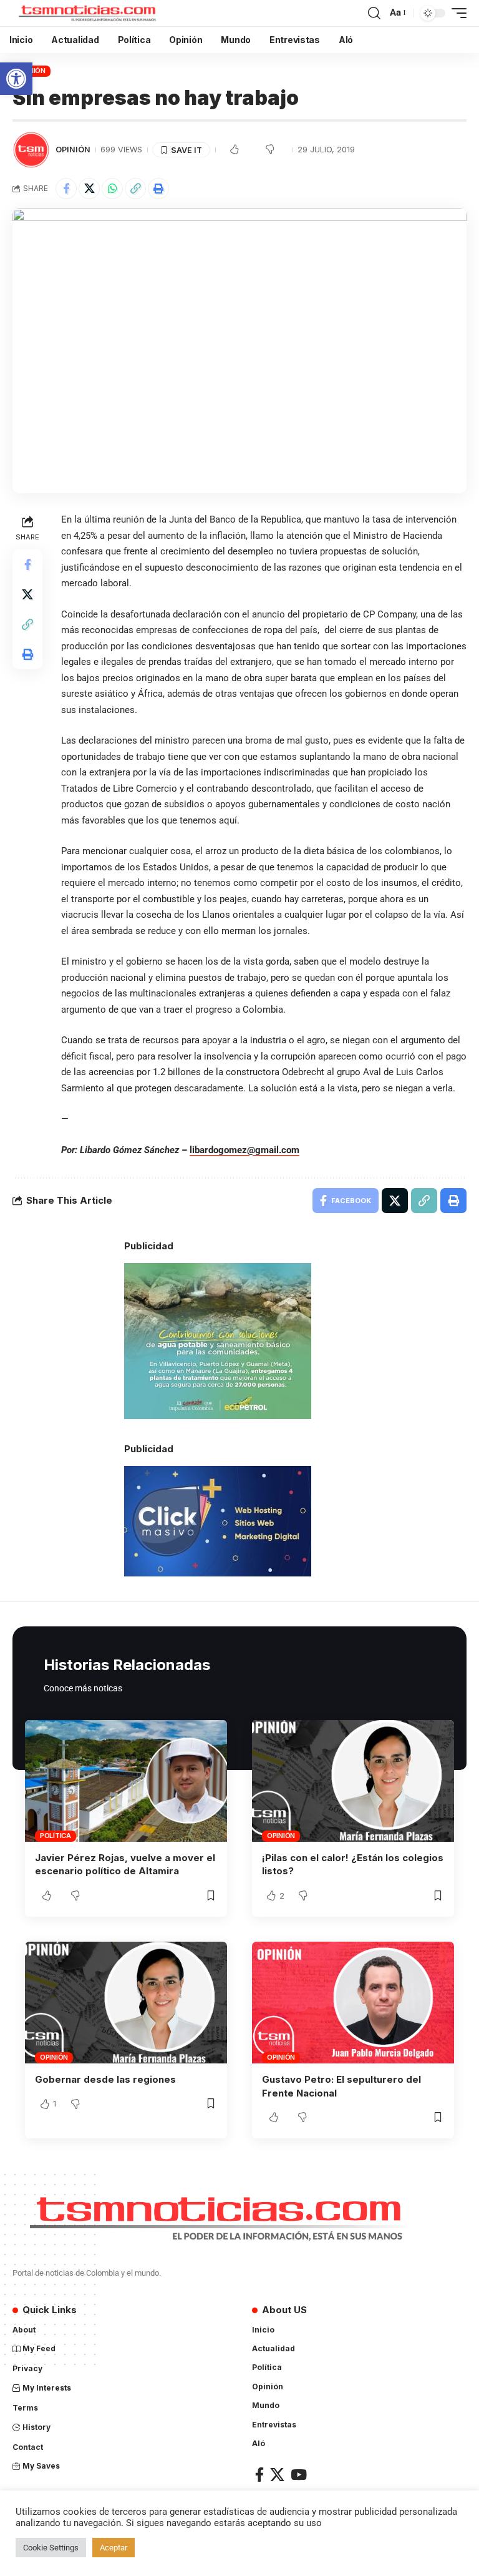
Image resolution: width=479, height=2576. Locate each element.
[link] (16, 79)
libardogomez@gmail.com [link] (244, 1150)
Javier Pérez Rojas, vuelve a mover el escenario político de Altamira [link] (125, 1865)
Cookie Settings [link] (51, 2548)
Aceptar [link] (114, 2548)
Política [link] (56, 1836)
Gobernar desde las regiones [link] (105, 2079)
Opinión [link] (73, 150)
